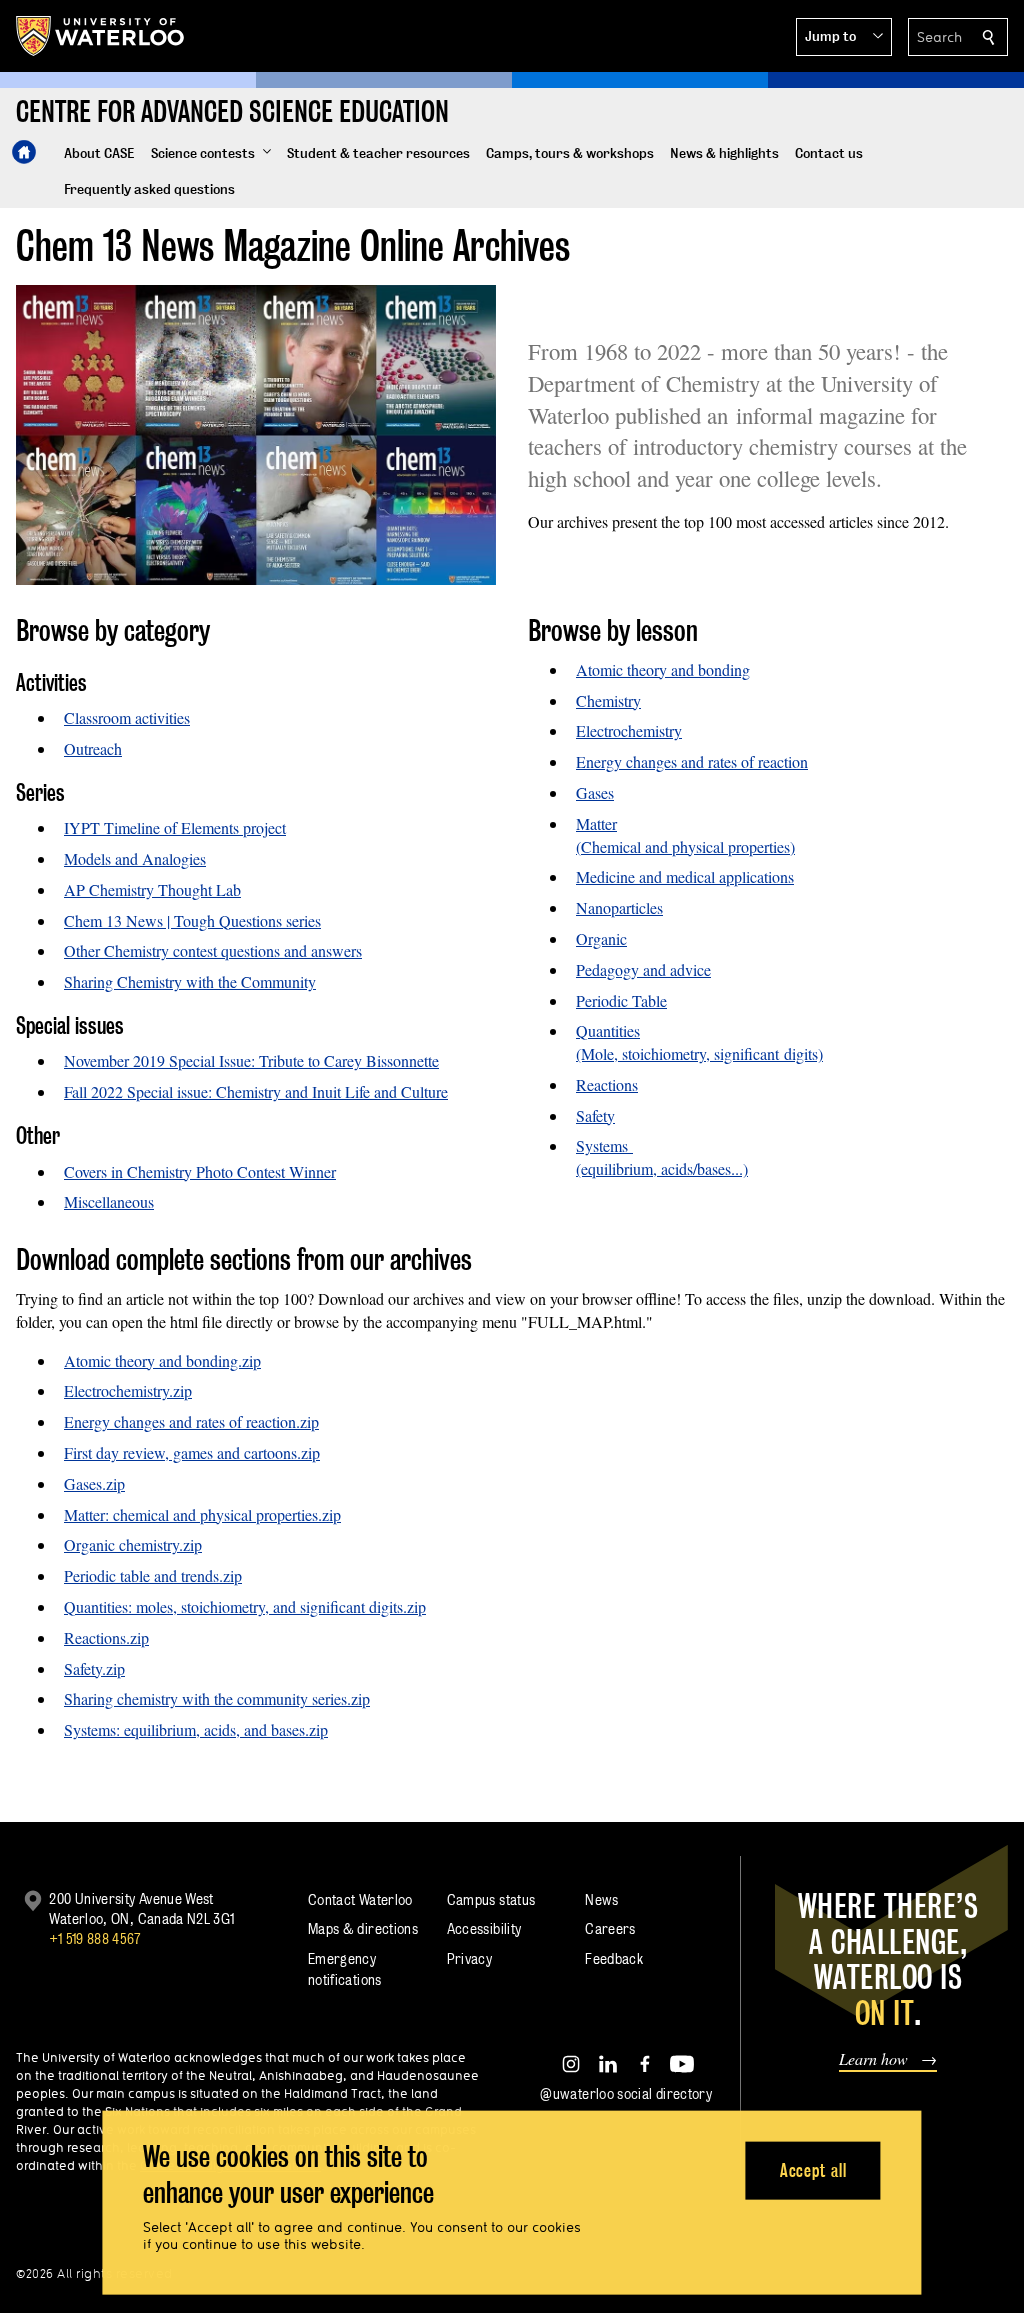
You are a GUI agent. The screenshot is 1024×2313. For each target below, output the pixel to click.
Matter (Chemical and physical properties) (685, 835)
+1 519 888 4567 (95, 1938)
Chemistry (608, 700)
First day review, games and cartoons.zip (192, 1452)
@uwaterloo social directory (626, 2093)
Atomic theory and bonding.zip (162, 1360)
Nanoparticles (619, 907)
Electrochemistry (629, 730)
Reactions (607, 1084)
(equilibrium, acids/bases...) (662, 1168)
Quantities (608, 1030)
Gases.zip (94, 1483)
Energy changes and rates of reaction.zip (191, 1421)
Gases (595, 792)
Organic (601, 938)
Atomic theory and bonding (663, 669)
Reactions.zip (106, 1637)
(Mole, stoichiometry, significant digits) (699, 1053)
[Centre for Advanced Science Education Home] (24, 152)
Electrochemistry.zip (128, 1390)
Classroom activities (127, 717)
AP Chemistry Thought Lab (152, 889)
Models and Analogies (135, 858)
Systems (604, 1145)
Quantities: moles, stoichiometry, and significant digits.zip (245, 1606)
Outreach (93, 748)
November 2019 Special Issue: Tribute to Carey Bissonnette (251, 1060)
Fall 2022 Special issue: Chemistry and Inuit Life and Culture (256, 1091)
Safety (595, 1115)
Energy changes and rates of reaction (692, 761)
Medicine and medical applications (685, 876)
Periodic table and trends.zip (153, 1575)
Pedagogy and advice (643, 969)
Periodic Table (621, 1000)
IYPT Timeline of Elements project (175, 827)
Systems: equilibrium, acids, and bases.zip (196, 1729)
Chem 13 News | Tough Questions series (192, 920)
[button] (844, 37)
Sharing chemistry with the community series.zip (217, 1698)
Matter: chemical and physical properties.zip (202, 1514)
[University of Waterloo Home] (101, 36)
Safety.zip (94, 1668)
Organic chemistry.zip (133, 1544)
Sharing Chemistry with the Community (190, 981)
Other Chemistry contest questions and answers (213, 950)
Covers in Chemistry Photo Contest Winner (200, 1171)
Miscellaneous (109, 1201)
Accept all (813, 2169)
